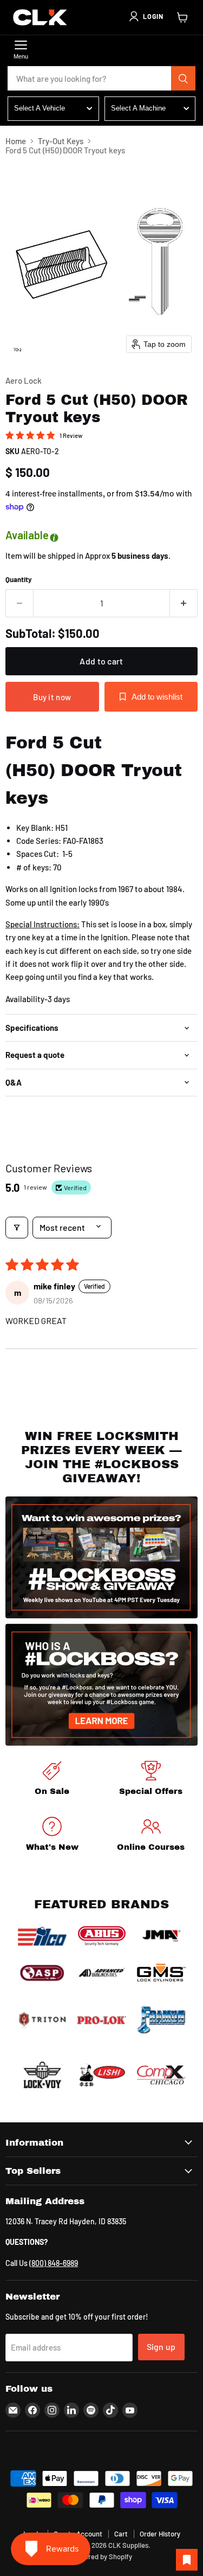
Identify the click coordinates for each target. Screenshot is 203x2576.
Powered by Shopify (101, 2556)
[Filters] (17, 1228)
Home (16, 141)
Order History (160, 2534)
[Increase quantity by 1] (184, 603)
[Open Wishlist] (187, 2560)
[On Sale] (52, 1780)
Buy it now (52, 697)
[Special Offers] (151, 1780)
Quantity (19, 580)
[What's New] (52, 1836)
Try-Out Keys (61, 141)
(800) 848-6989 (54, 2263)
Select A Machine (138, 108)
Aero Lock (24, 380)
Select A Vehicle (40, 108)
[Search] (184, 79)
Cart (121, 2534)
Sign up (161, 2346)
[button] (146, 16)
